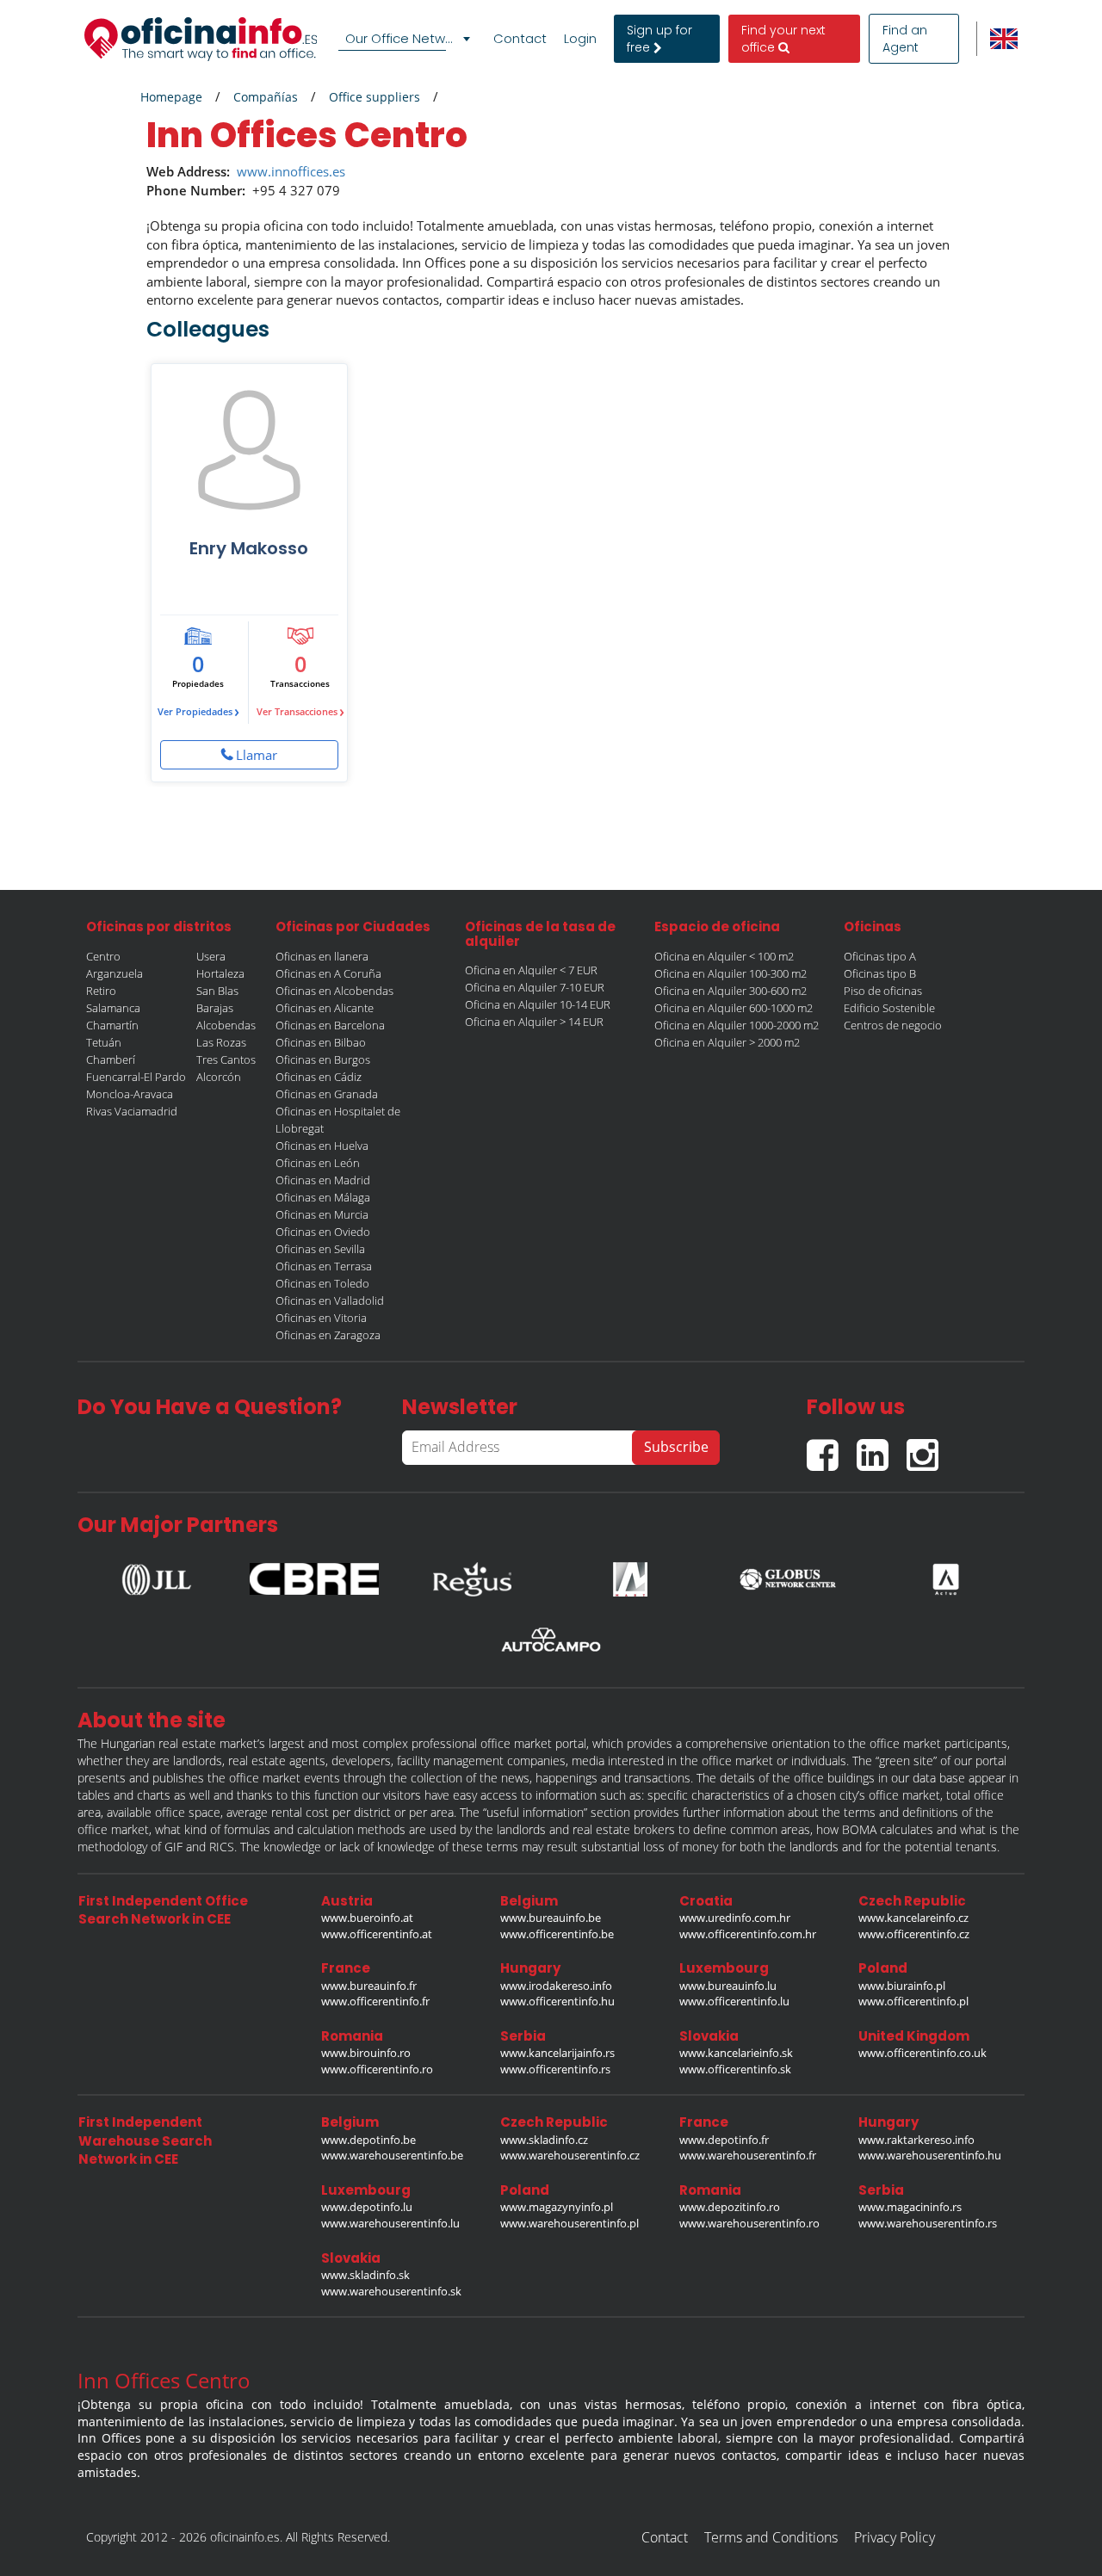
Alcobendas (226, 1025)
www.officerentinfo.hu (557, 2001)
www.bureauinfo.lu (728, 1986)
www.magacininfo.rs (910, 2207)
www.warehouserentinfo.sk (391, 2291)
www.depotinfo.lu (367, 2207)
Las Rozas (221, 1042)
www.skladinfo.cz (544, 2140)
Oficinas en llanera (322, 956)
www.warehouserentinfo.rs (928, 2223)
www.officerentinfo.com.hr (748, 1934)
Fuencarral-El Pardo (136, 1077)
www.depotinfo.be (368, 2140)
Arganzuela (115, 973)
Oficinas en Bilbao (321, 1042)
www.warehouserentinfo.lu (390, 2223)
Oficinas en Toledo (322, 1283)
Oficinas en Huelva (322, 1146)
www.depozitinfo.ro (730, 2207)
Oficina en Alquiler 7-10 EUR (535, 987)
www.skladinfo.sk (365, 2275)
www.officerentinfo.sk (735, 2069)
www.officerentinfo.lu (734, 2001)
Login (580, 39)
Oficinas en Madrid (323, 1180)
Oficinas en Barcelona (330, 1025)
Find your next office (783, 39)
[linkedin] (882, 1448)
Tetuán (104, 1042)
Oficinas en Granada (327, 1094)
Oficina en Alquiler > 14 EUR (534, 1022)
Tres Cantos (226, 1059)
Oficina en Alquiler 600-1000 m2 (734, 1008)
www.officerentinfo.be (557, 1934)
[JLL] (157, 1574)
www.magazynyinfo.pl (557, 2207)
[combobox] (407, 39)
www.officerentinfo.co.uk (922, 2053)
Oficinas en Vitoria (321, 1318)
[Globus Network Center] (788, 1574)
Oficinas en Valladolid (330, 1300)
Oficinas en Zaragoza (328, 1335)
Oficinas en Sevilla (320, 1249)
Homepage (171, 97)
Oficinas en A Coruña (328, 973)
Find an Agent (905, 39)
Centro (103, 956)
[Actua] (945, 1574)
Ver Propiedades (198, 711)
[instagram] (927, 1448)
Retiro (101, 991)
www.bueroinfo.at (367, 1918)
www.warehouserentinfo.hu (930, 2155)
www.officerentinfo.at (377, 1934)
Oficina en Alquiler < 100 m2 (724, 956)
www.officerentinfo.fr (375, 2001)
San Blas (217, 991)
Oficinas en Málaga (323, 1197)
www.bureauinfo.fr (369, 1986)
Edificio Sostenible (889, 1008)
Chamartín (112, 1025)
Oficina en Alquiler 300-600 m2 (731, 991)
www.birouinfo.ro (366, 2053)
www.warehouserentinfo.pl (570, 2223)
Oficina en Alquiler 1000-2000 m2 (737, 1025)
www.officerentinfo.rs (555, 2069)
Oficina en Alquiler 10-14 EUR (538, 1004)
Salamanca (113, 1008)
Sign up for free (659, 39)
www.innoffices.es (291, 171)
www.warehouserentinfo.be (392, 2155)
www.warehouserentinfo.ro (749, 2223)
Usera (211, 956)
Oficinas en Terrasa (324, 1266)
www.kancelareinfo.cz (913, 1918)
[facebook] (832, 1448)
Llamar (257, 755)
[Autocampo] (551, 1640)
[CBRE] (314, 1575)
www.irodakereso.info (556, 1986)
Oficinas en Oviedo (323, 1232)
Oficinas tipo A (880, 956)
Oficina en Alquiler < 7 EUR (531, 970)
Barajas (215, 1008)
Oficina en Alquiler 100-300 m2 (731, 973)
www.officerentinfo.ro (377, 2069)
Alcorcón (219, 1077)
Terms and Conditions (771, 2537)
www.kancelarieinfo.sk (736, 2053)
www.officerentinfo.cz (914, 1934)
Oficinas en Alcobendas (334, 991)
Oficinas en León (318, 1163)
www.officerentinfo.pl (913, 2001)
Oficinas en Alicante (325, 1008)
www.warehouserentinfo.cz (570, 2155)
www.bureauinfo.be (551, 1918)
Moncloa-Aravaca (130, 1094)
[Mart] (630, 1574)
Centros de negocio (893, 1025)
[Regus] (472, 1574)
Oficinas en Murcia (322, 1214)
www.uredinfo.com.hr (735, 1918)
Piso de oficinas (883, 991)
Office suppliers (375, 97)
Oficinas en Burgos (323, 1059)
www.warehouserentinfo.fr (748, 2155)
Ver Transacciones (300, 711)
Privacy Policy (895, 2537)
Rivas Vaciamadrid (132, 1111)
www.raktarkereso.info (916, 2140)
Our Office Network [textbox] (405, 38)
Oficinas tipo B (880, 973)
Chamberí (111, 1059)
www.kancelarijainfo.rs (557, 2053)
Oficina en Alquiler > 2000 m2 (727, 1042)
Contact (520, 39)
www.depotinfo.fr (724, 2140)
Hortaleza (220, 973)
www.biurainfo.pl (902, 1986)
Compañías (266, 97)
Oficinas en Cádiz (319, 1077)
